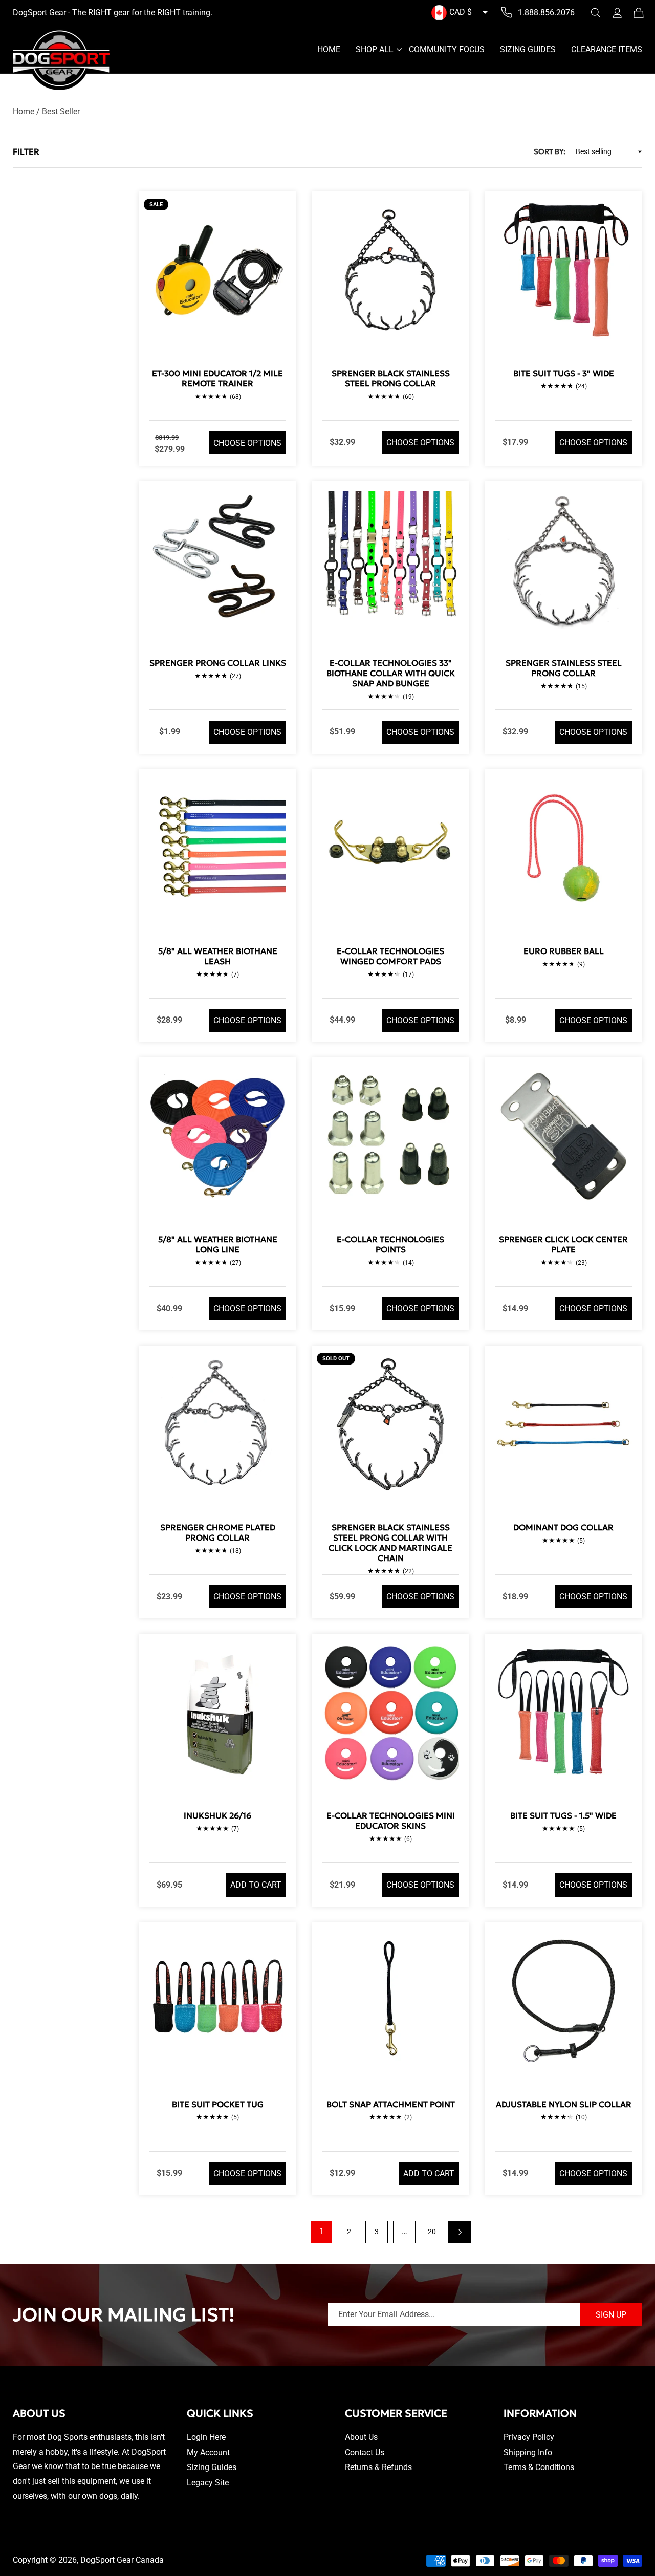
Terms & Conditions (539, 2467)
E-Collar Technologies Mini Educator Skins (391, 1821)
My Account (208, 2452)
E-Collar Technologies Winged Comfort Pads (390, 956)
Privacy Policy (529, 2437)
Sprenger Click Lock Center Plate (563, 1244)
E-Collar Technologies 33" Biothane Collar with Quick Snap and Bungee (391, 673)
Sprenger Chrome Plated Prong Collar (218, 1532)
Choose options (247, 443)
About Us (361, 2437)
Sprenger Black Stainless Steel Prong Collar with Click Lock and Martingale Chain (390, 1543)
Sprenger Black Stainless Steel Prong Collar (391, 378)
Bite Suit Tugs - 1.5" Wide (563, 1815)
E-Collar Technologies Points (390, 1244)
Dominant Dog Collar (563, 1527)
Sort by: (550, 151)
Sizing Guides (212, 2467)
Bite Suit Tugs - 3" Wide (564, 373)
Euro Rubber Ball (564, 951)
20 (432, 2232)
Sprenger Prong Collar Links (218, 663)
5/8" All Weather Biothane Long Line (218, 1244)
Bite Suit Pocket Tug (218, 2104)
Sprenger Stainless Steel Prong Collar (564, 668)
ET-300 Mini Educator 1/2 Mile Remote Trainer (217, 378)
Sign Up (611, 2315)
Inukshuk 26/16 (217, 1815)
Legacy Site (208, 2483)
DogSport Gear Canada (122, 2560)
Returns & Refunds (378, 2467)
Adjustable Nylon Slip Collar (564, 2104)
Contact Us (365, 2452)
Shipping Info (528, 2452)
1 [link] (322, 2231)
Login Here (206, 2437)
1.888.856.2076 (546, 13)
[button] (596, 13)
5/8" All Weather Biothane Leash (218, 956)
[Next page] (460, 2232)
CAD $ (461, 12)
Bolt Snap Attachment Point (391, 2104)
